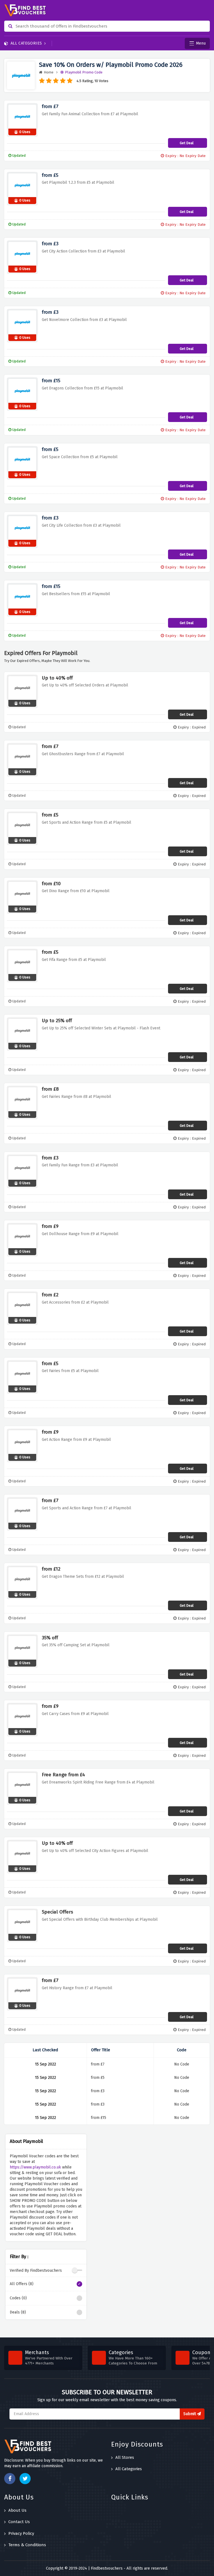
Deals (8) (18, 2312)
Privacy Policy (21, 2533)
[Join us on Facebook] (10, 2479)
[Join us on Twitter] (25, 2479)
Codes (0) (18, 2298)
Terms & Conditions (27, 2545)
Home (49, 72)
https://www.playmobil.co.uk (35, 2167)
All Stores (125, 2457)
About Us (17, 2510)
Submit (190, 2414)
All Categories (26, 43)
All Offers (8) (22, 2284)
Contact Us (19, 2522)
